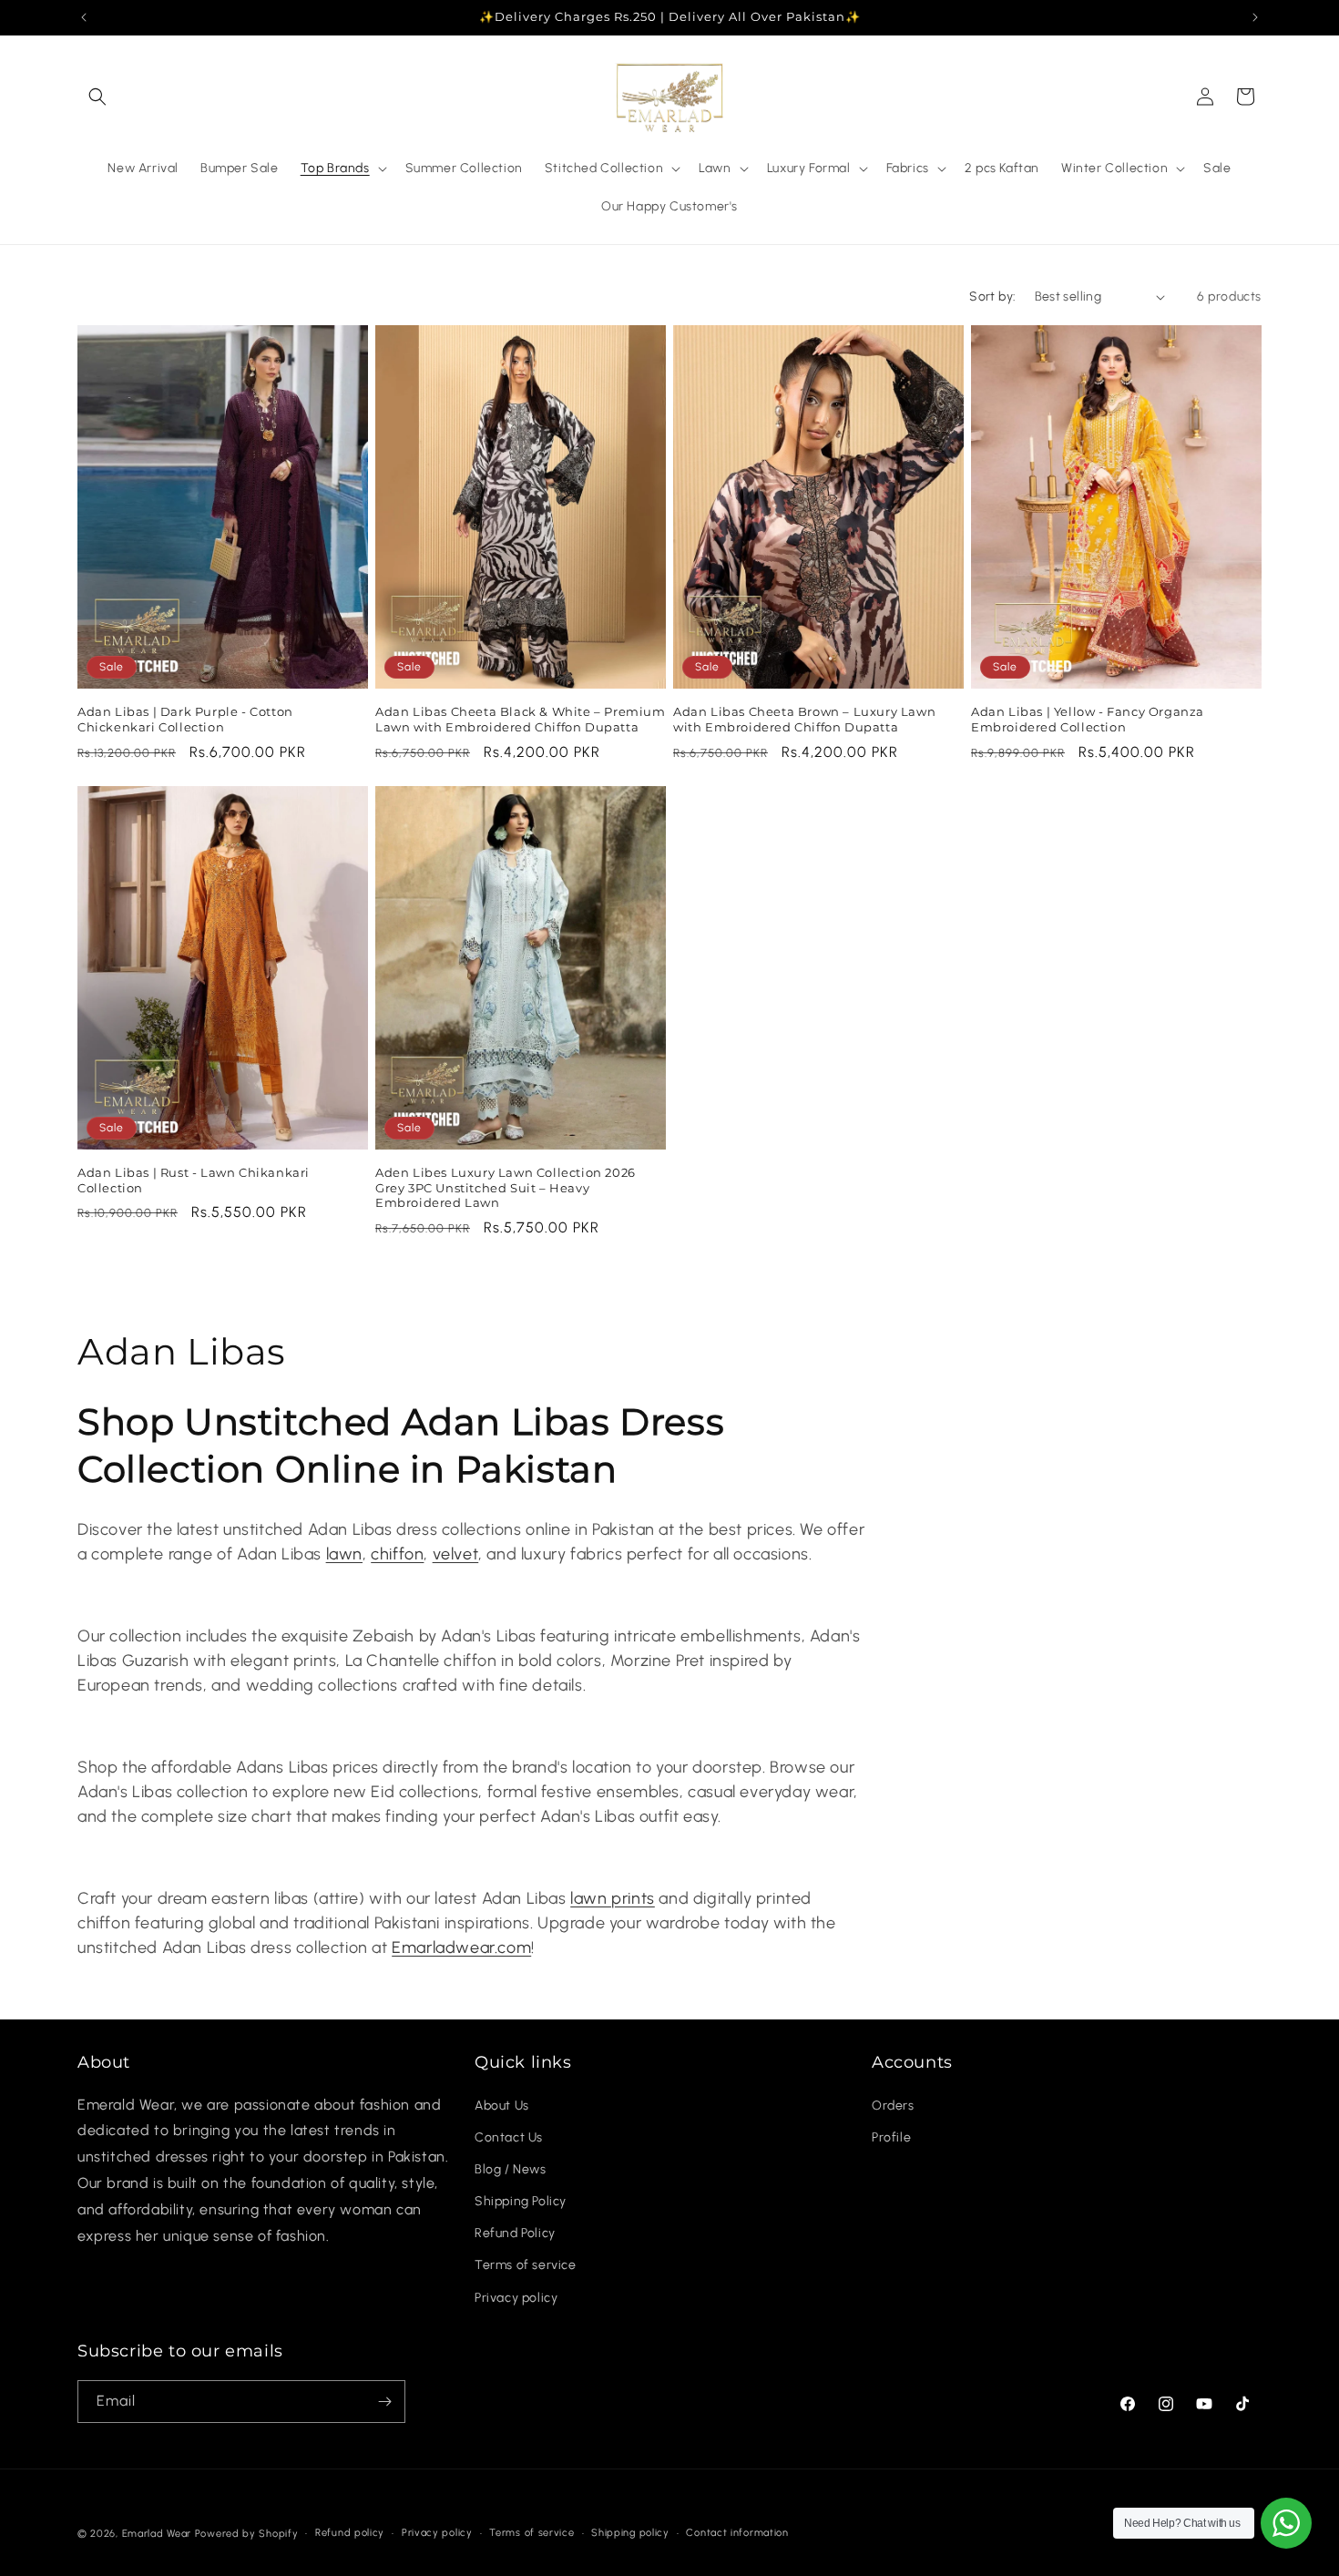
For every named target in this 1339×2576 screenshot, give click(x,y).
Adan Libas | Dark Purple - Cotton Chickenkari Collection (185, 719)
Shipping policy (630, 2533)
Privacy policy (516, 2298)
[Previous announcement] (84, 17)
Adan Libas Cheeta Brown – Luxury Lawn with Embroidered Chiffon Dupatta (804, 719)
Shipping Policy (521, 2201)
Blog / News (511, 2169)
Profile (891, 2137)
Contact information (737, 2533)
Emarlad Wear (157, 2534)
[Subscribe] (384, 2402)
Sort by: (992, 296)
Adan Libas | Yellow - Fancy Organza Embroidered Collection (1088, 719)
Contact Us (509, 2137)
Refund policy (350, 2533)
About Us (502, 2106)
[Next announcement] (1255, 17)
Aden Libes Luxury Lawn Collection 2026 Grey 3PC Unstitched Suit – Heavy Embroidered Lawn (506, 1188)
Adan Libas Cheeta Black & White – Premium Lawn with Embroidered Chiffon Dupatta (521, 719)
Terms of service (526, 2266)
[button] (97, 97)
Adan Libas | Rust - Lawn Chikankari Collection (194, 1180)
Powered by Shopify (247, 2534)
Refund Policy (515, 2233)
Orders (893, 2106)
